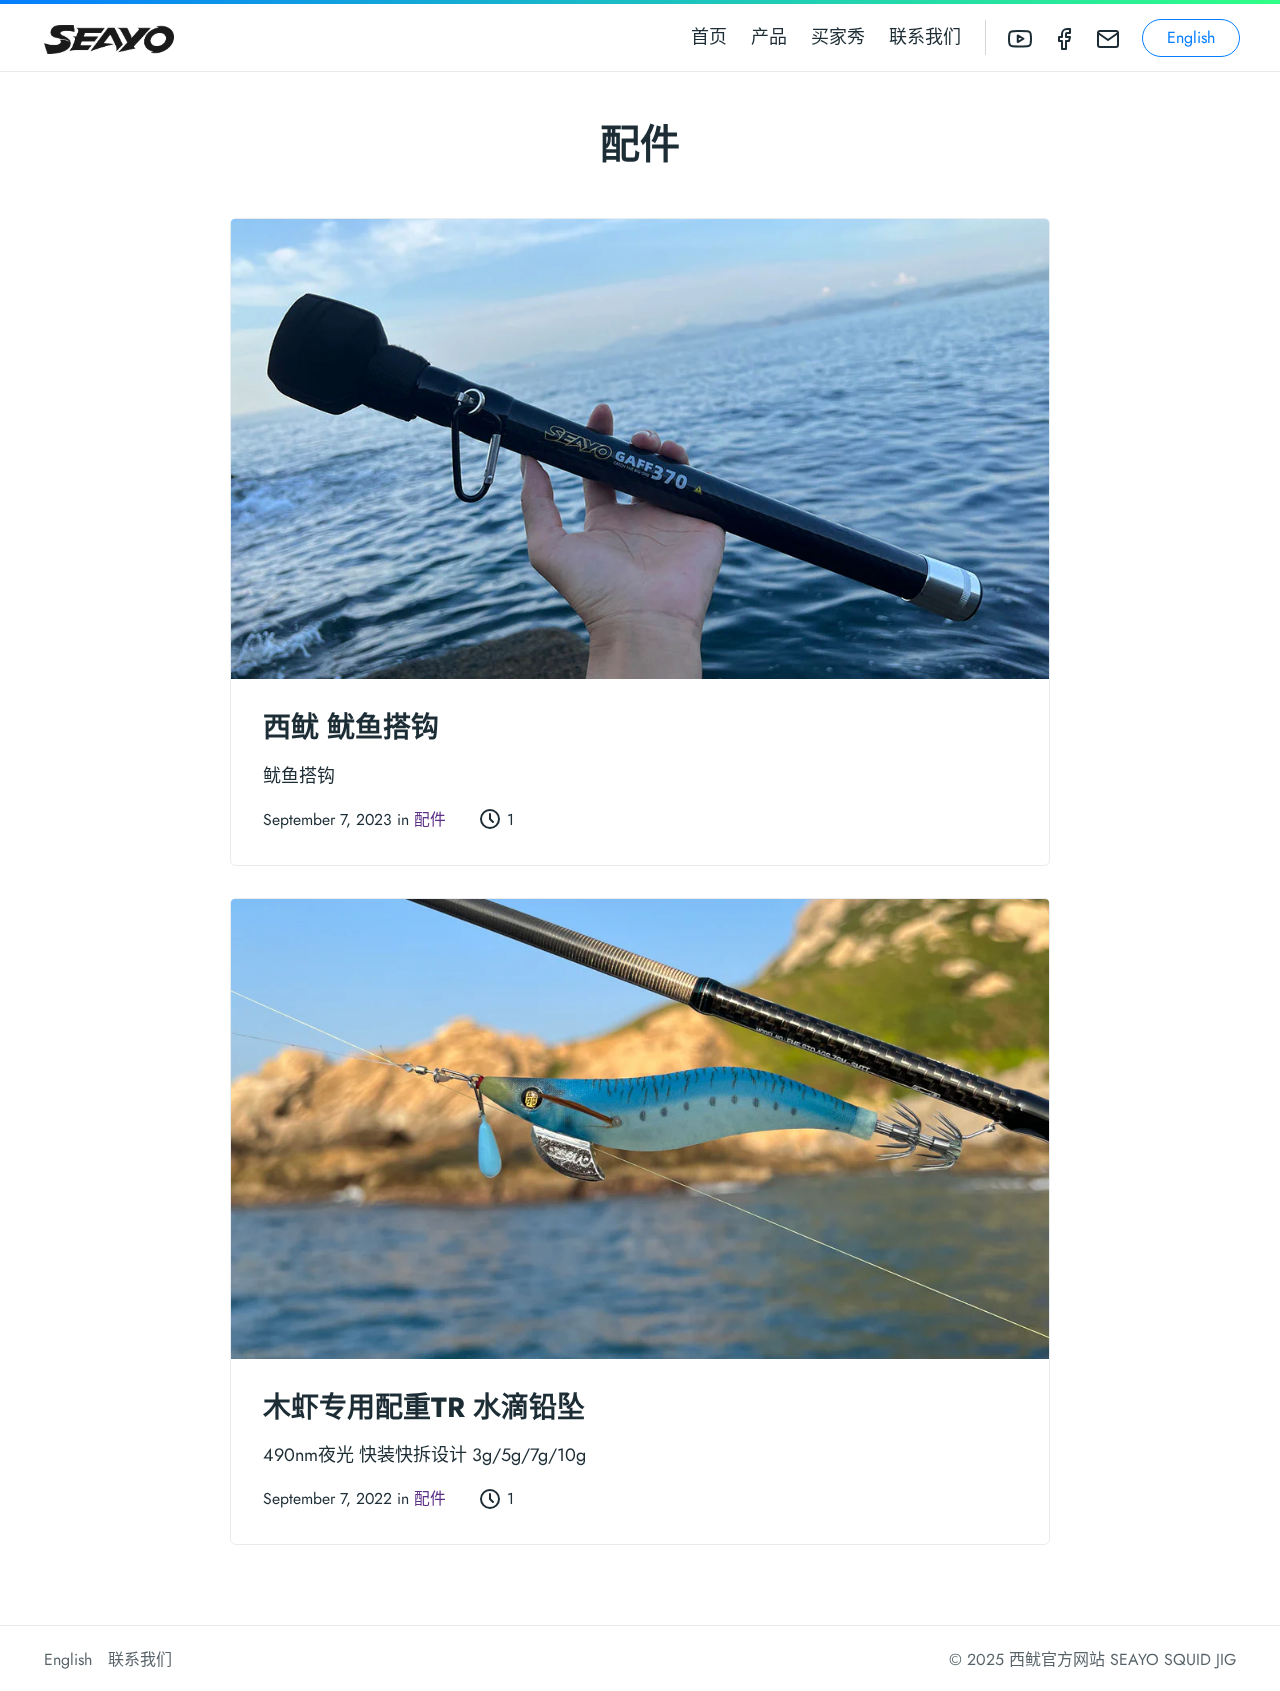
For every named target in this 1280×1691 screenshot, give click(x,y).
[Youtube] (1020, 37)
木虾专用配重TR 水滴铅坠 (424, 1407)
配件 (430, 819)
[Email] (1108, 37)
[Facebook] (1064, 37)
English (68, 1659)
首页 (709, 37)
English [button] (1191, 37)
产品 (769, 37)
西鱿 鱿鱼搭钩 (351, 727)
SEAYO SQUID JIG (1173, 1659)
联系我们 (925, 37)
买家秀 (838, 37)
